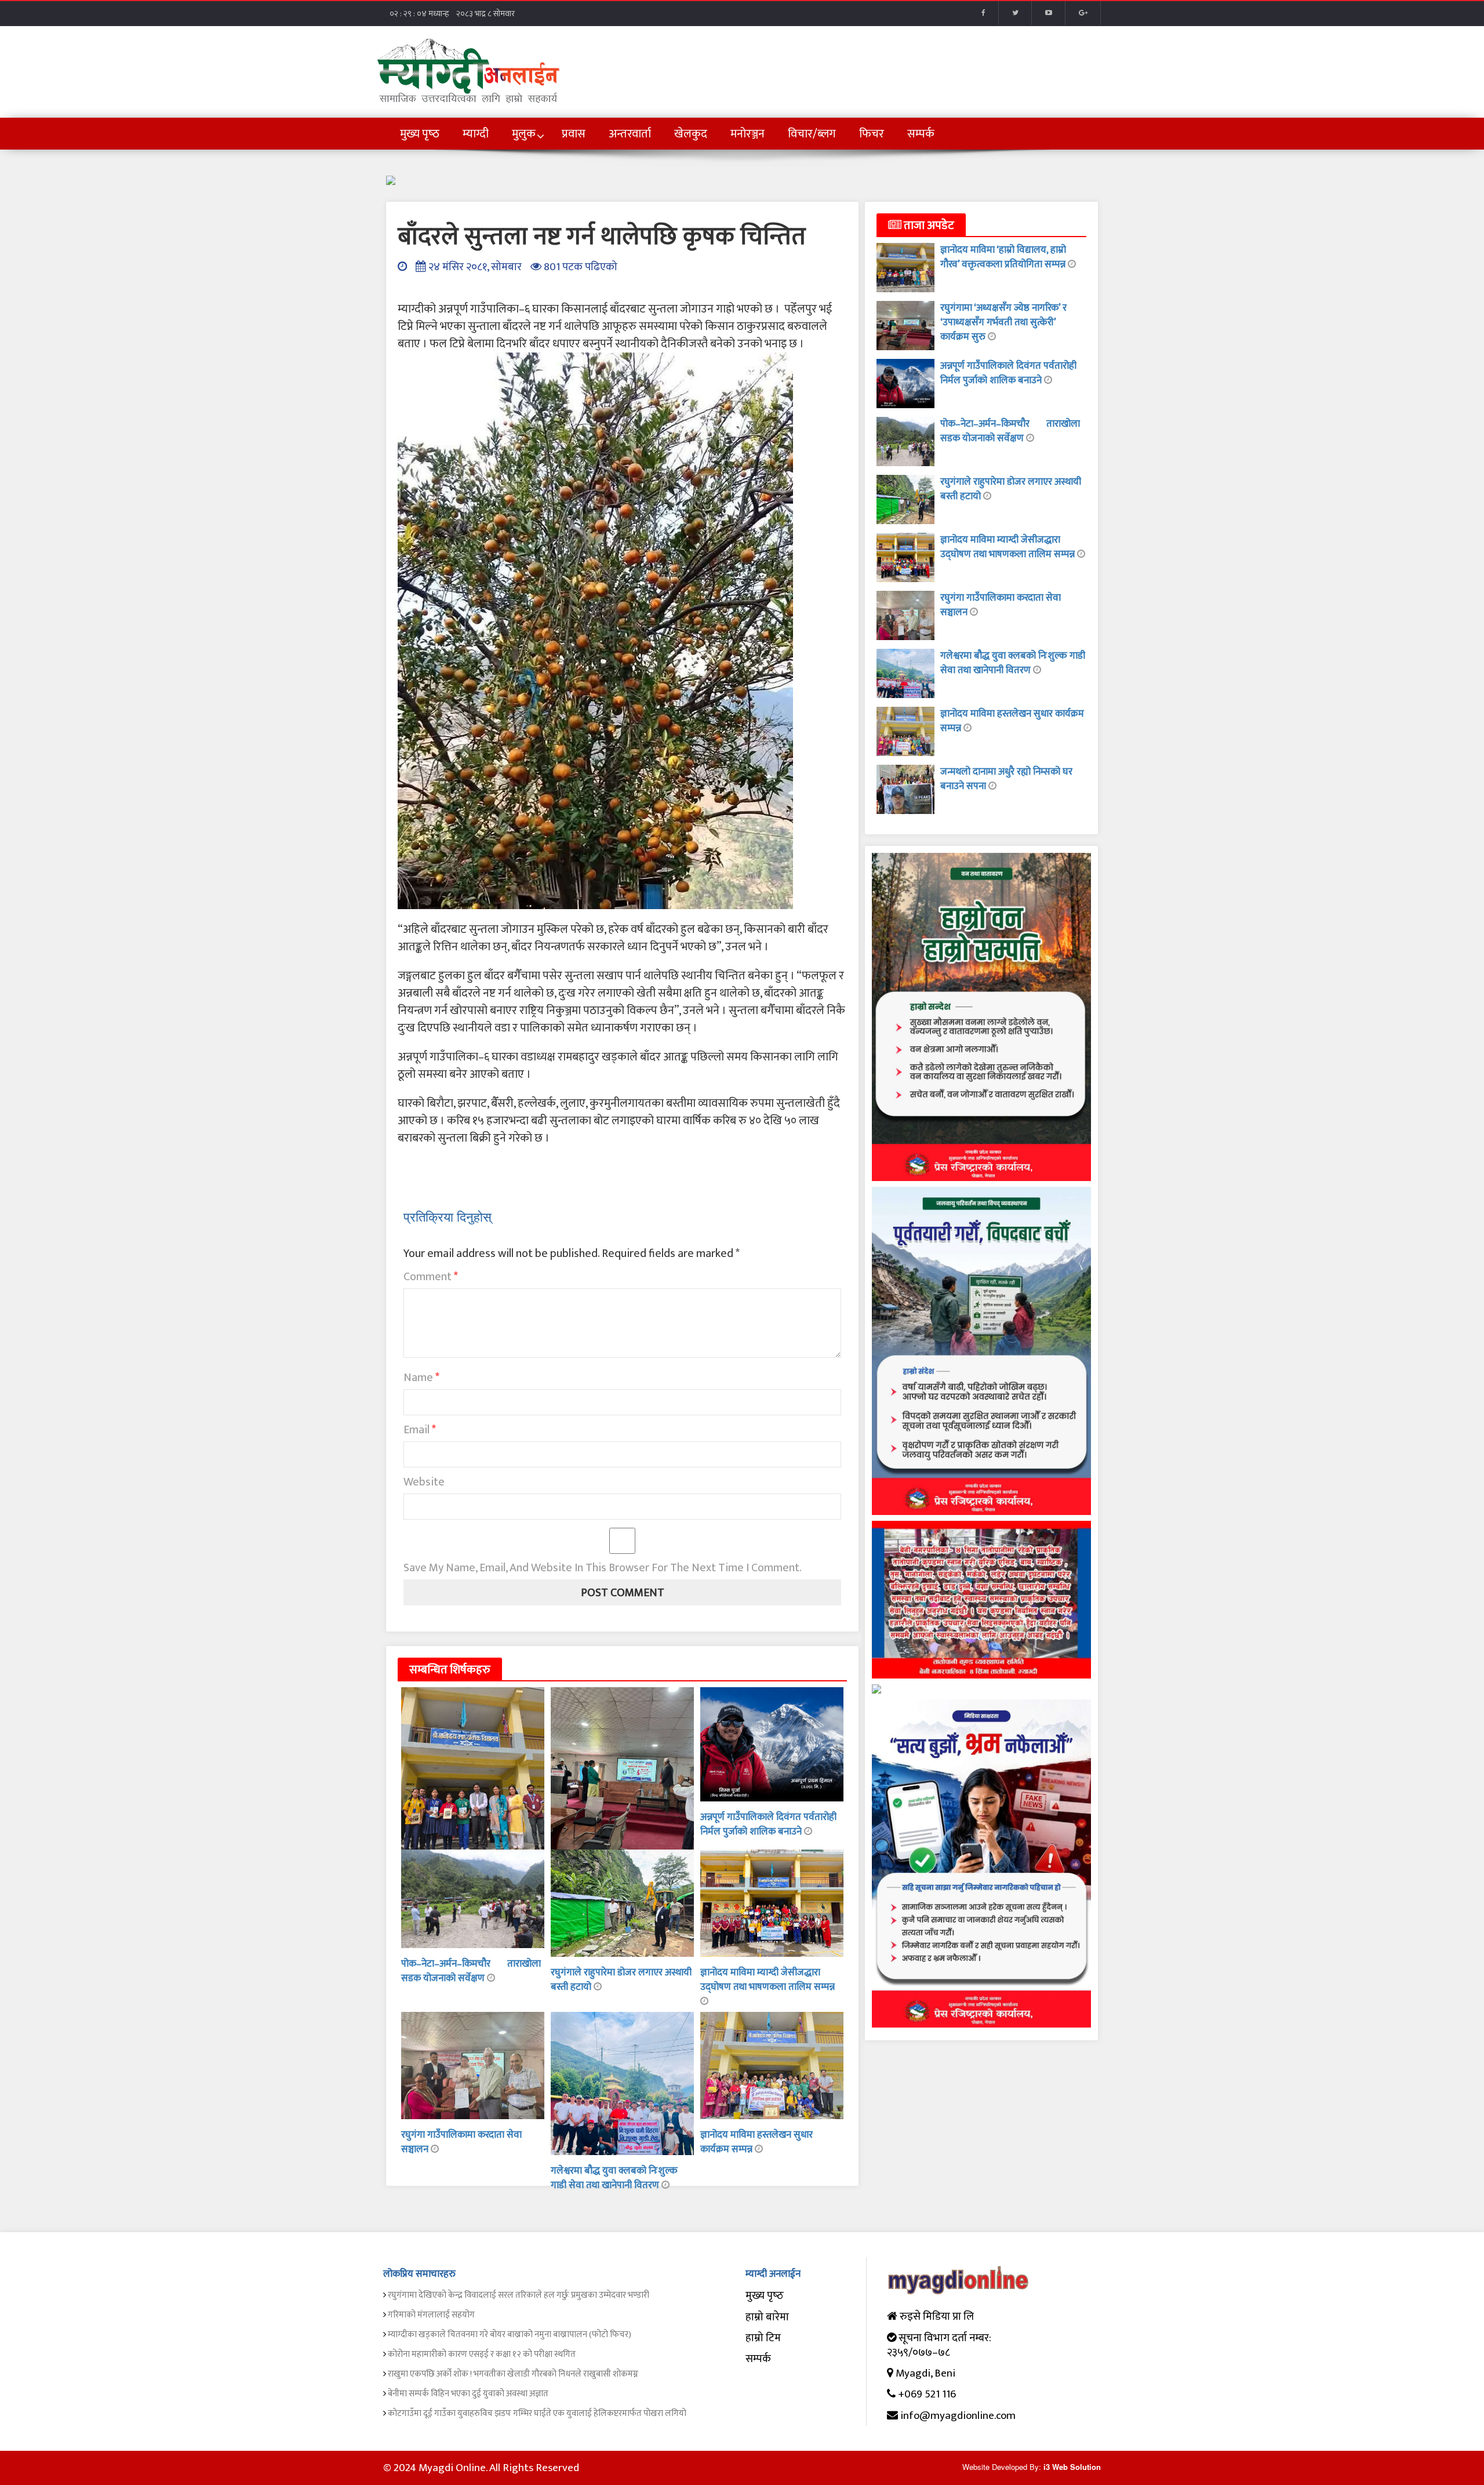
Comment (431, 1277)
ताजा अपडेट (928, 226)
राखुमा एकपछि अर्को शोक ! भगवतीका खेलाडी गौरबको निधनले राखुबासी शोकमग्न (513, 2374)
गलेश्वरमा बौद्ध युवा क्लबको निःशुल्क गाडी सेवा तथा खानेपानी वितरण (614, 2178)
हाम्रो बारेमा (767, 2317)
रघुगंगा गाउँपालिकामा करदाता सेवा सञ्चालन (461, 2142)
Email (420, 1430)
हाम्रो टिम (763, 2338)
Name (421, 1378)
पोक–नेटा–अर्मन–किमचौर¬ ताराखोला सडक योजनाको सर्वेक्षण (471, 1971)
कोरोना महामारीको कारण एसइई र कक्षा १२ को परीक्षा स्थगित (482, 2354)
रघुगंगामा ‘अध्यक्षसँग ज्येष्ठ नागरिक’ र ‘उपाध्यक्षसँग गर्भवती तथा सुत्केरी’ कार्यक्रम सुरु (1003, 322)
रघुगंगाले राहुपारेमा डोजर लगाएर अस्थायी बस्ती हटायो (621, 1980)
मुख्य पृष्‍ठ (765, 2296)
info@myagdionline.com (958, 2416)
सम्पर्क (758, 2359)
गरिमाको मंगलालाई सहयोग (431, 2315)
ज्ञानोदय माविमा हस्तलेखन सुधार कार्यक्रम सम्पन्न (1012, 721)
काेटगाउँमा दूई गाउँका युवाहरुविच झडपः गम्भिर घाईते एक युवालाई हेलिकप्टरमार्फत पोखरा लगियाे (537, 2413)
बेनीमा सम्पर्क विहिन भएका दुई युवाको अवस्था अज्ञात (468, 2394)
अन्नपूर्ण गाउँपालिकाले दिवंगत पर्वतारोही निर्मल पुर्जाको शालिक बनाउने (768, 1824)
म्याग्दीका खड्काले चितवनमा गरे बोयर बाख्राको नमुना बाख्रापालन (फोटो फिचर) (510, 2335)
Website (424, 1482)
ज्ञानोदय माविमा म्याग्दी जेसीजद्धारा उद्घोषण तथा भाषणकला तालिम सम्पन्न (768, 1980)
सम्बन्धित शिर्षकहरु (450, 1670)
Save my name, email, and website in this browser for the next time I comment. (603, 1568)
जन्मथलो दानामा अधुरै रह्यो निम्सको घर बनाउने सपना (1006, 779)
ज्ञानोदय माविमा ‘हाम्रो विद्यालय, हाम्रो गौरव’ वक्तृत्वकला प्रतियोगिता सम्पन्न (1004, 257)
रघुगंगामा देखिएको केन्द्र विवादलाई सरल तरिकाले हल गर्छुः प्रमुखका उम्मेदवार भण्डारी (519, 2295)
